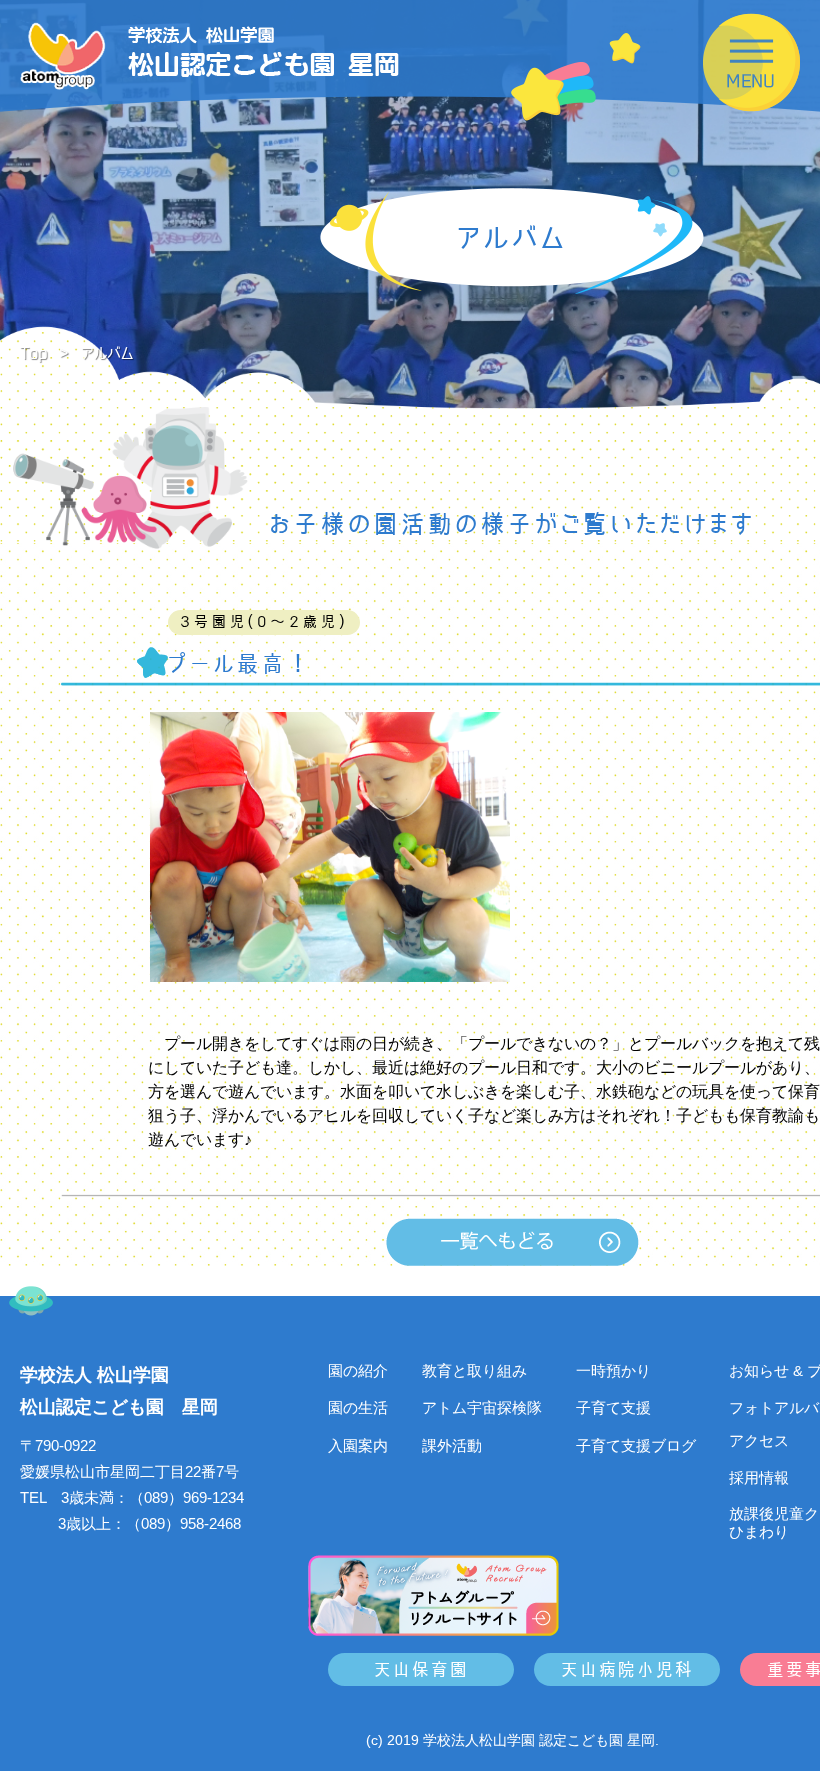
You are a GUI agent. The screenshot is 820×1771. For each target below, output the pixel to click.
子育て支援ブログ (636, 1445)
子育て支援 (613, 1407)
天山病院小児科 (627, 1669)
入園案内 (358, 1445)
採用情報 (759, 1477)
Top (34, 353)
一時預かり (613, 1370)
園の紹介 (358, 1370)
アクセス (759, 1440)
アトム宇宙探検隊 (482, 1407)
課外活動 (452, 1445)
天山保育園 (421, 1669)
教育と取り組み (474, 1370)
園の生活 (358, 1407)
